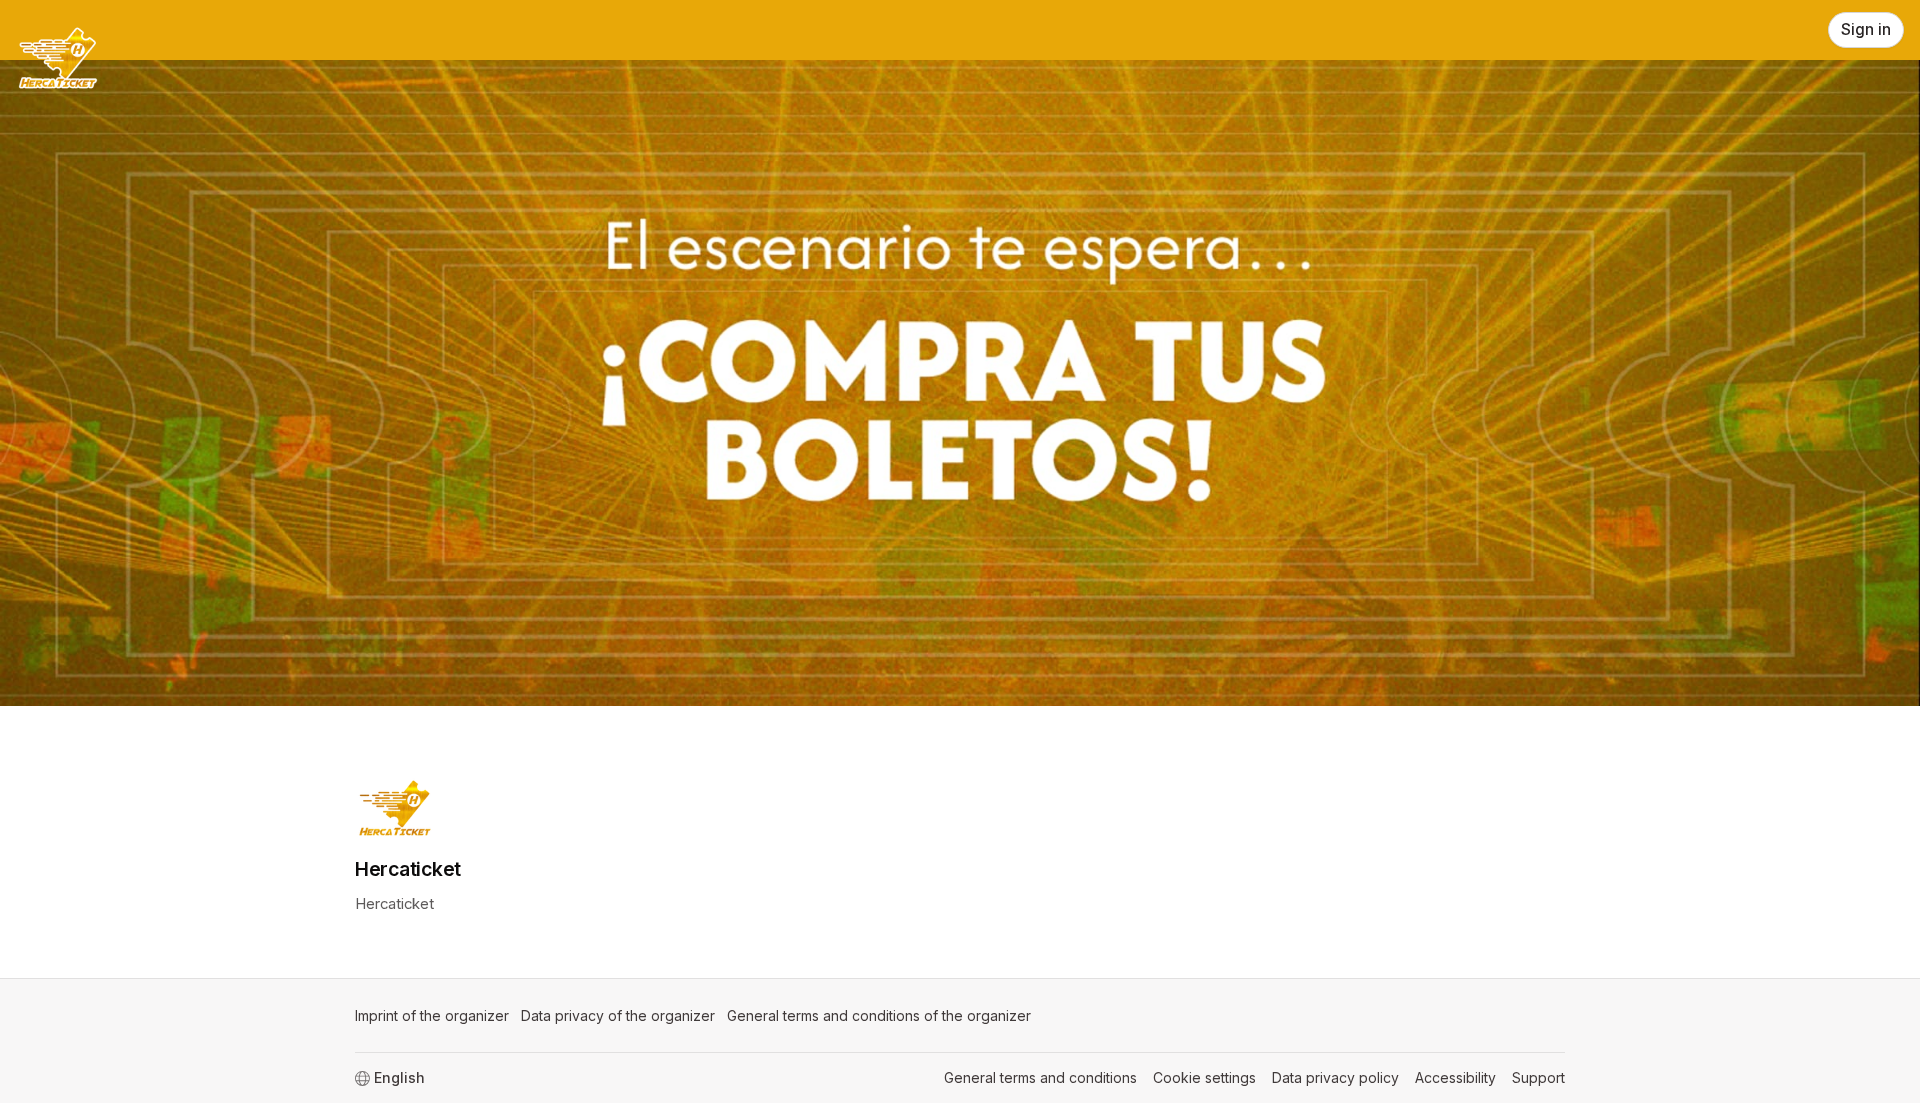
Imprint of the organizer (432, 1015)
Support (1538, 1077)
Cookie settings (1204, 1077)
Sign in (1866, 29)
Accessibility (1455, 1077)
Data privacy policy (1335, 1077)
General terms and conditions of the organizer (879, 1015)
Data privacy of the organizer (618, 1015)
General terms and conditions (1040, 1077)
